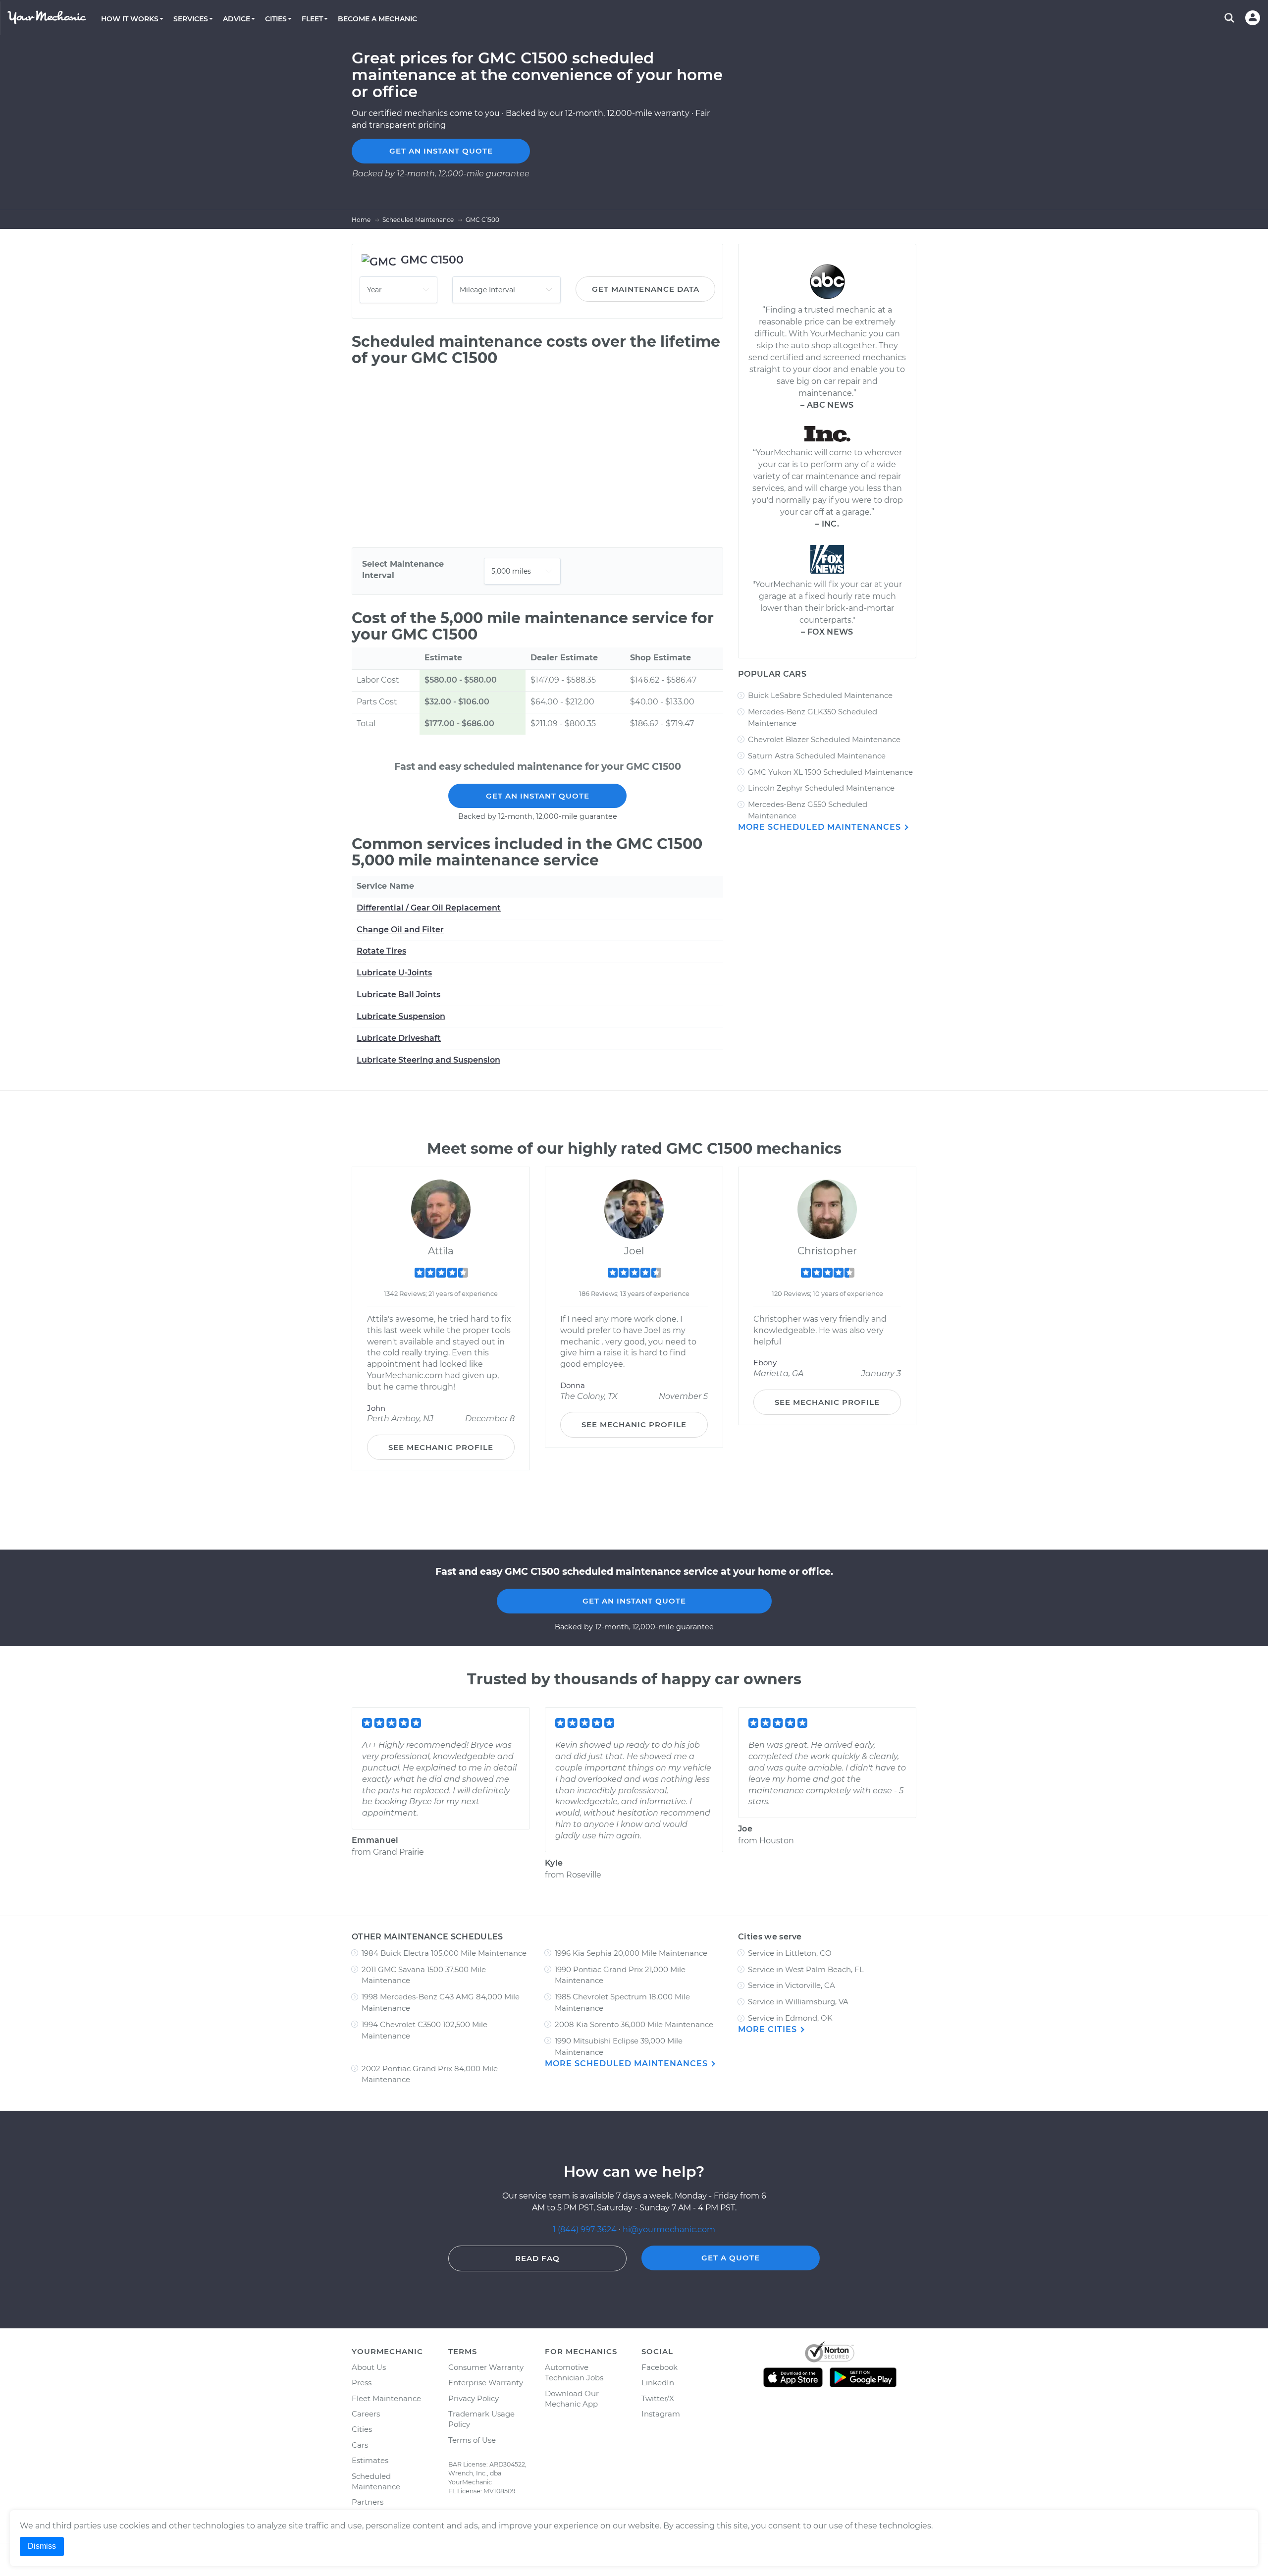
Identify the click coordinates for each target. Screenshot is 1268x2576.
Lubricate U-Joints (394, 973)
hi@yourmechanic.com (669, 2229)
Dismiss (42, 2546)
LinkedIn (658, 2383)
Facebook (660, 2367)
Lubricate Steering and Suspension (428, 1060)
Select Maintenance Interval (403, 570)
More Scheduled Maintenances (821, 827)
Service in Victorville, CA (792, 1985)
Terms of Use (472, 2440)
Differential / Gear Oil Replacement (429, 908)
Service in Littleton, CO (790, 1953)
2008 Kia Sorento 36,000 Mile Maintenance (634, 2024)
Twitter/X (658, 2398)
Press (362, 2383)
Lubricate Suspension (401, 1016)
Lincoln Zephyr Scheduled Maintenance (821, 788)
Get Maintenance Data (646, 289)
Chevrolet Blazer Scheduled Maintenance (824, 739)
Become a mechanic (377, 19)
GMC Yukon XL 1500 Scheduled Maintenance (830, 772)
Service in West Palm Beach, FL (806, 1969)
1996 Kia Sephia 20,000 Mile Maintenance (631, 1953)
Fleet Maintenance (386, 2398)
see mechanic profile (441, 1447)
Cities (362, 2429)
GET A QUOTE (731, 2258)
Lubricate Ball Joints (398, 994)
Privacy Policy (474, 2398)
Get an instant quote (441, 151)
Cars (360, 2445)
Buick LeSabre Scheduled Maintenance (820, 695)
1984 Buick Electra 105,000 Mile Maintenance (444, 1953)
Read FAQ (537, 2258)
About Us (369, 2367)
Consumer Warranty (486, 2367)
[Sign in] (1253, 18)
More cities (769, 2029)
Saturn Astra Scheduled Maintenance (817, 756)
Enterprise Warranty (486, 2383)
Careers (366, 2414)
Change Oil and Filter (400, 930)
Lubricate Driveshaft (399, 1038)
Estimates (370, 2460)
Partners (368, 2502)
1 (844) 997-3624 (586, 2229)
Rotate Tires (381, 951)
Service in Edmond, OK (790, 2018)
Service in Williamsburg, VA (798, 2002)
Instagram (661, 2414)
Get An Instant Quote (538, 796)
